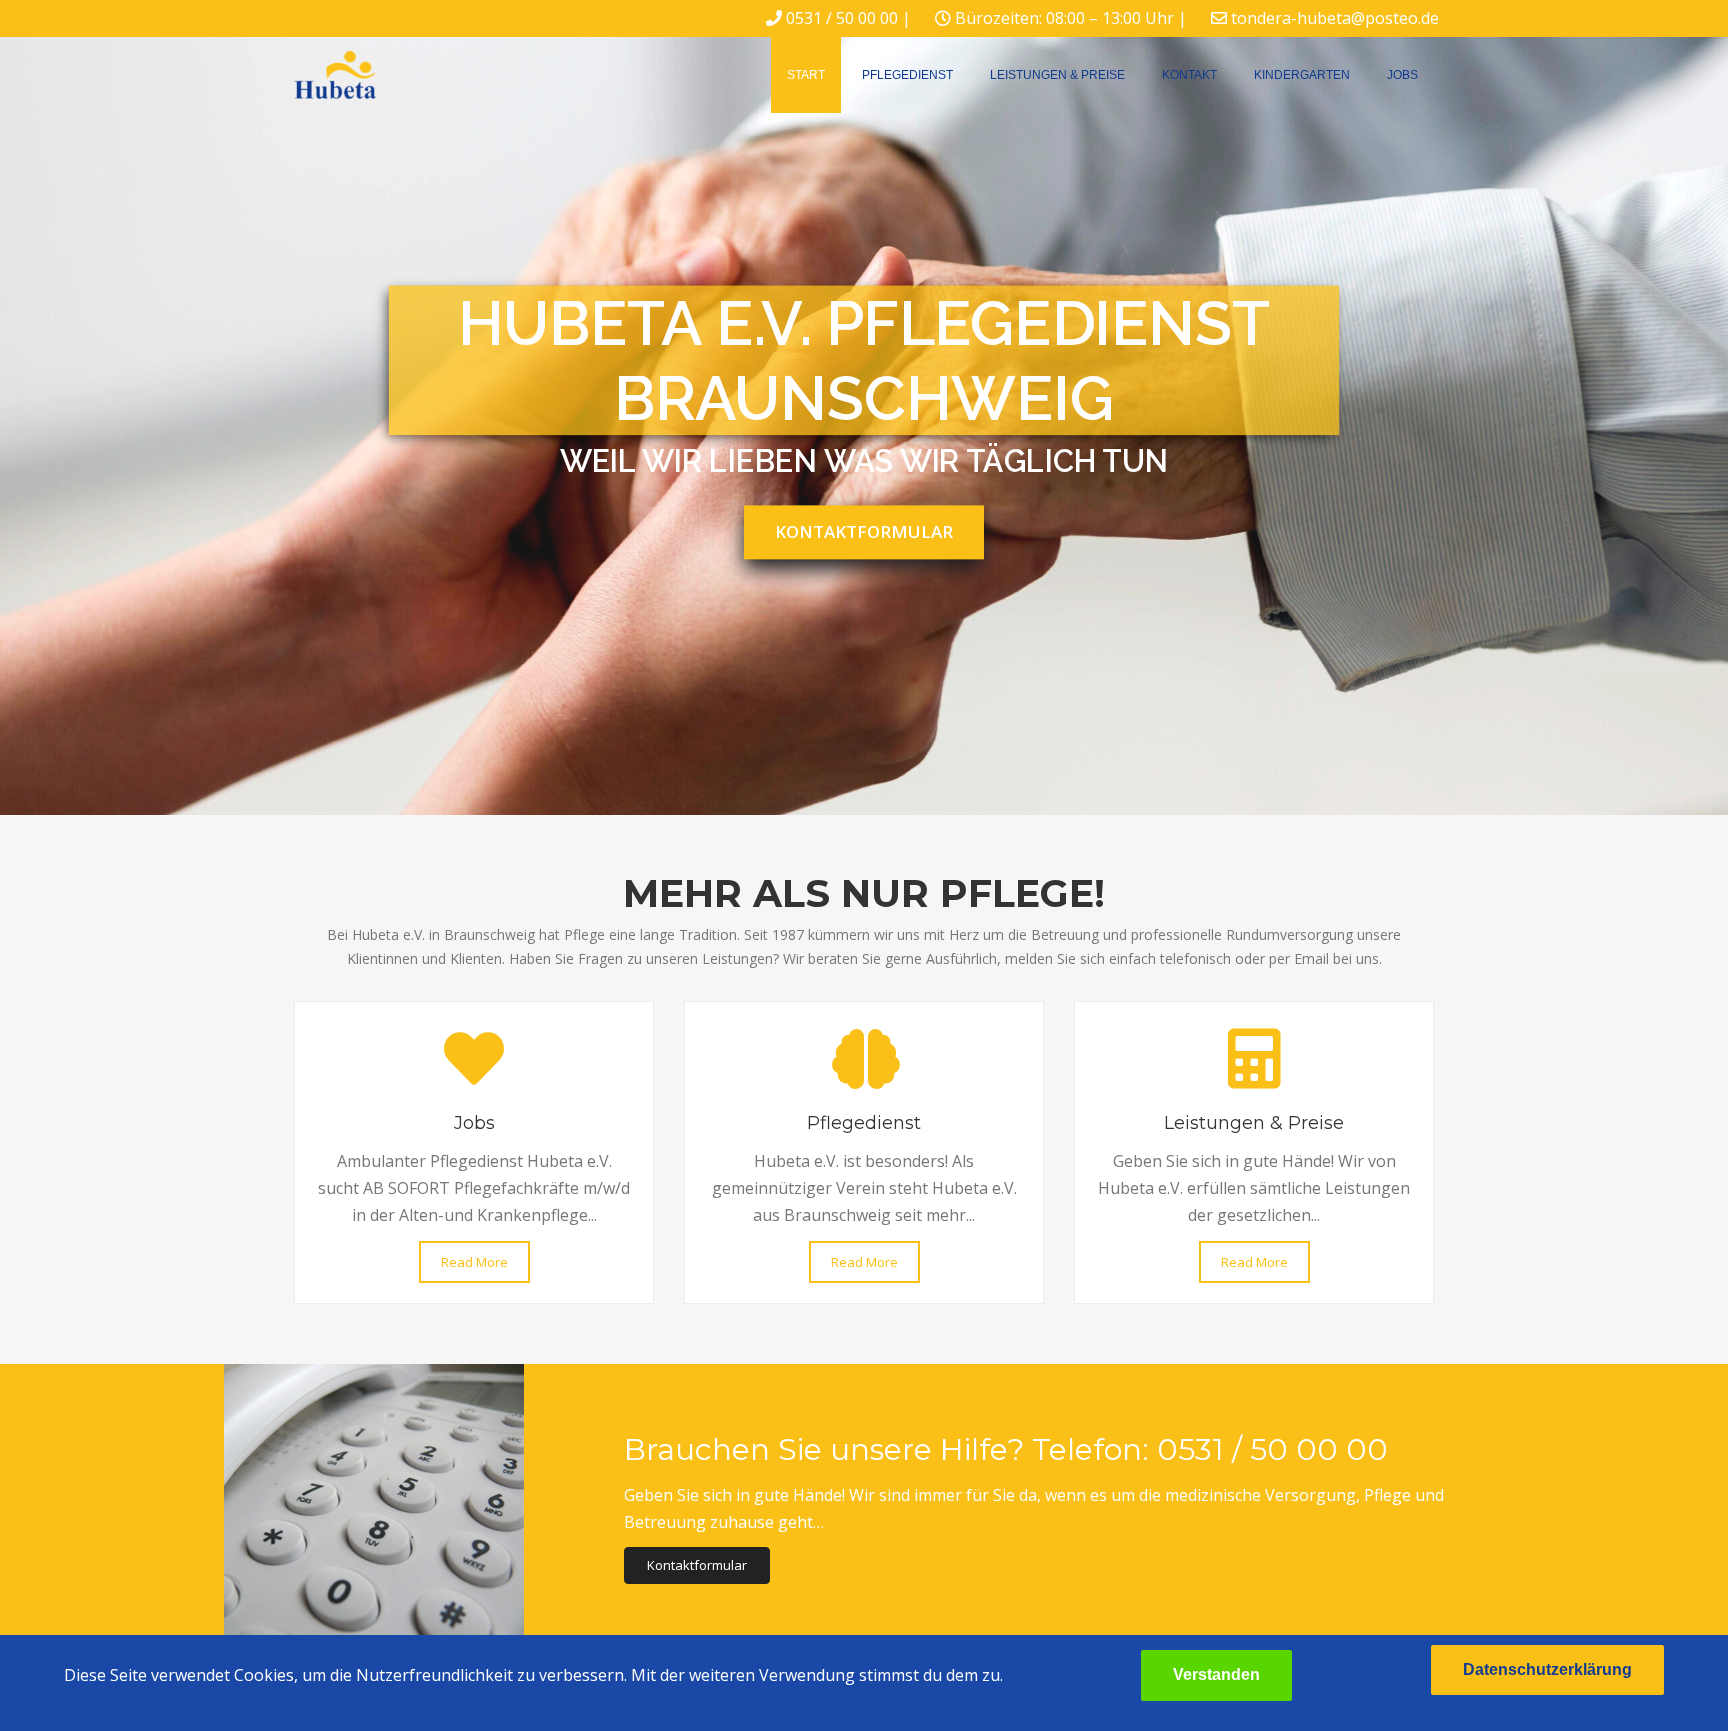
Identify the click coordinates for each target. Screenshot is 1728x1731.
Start (806, 75)
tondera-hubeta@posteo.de (1335, 18)
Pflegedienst (907, 75)
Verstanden (1216, 1674)
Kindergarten (1302, 75)
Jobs (1402, 75)
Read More (474, 1262)
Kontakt (1189, 75)
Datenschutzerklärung (1547, 1669)
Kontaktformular (864, 531)
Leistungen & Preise (1057, 75)
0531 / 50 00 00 (842, 18)
